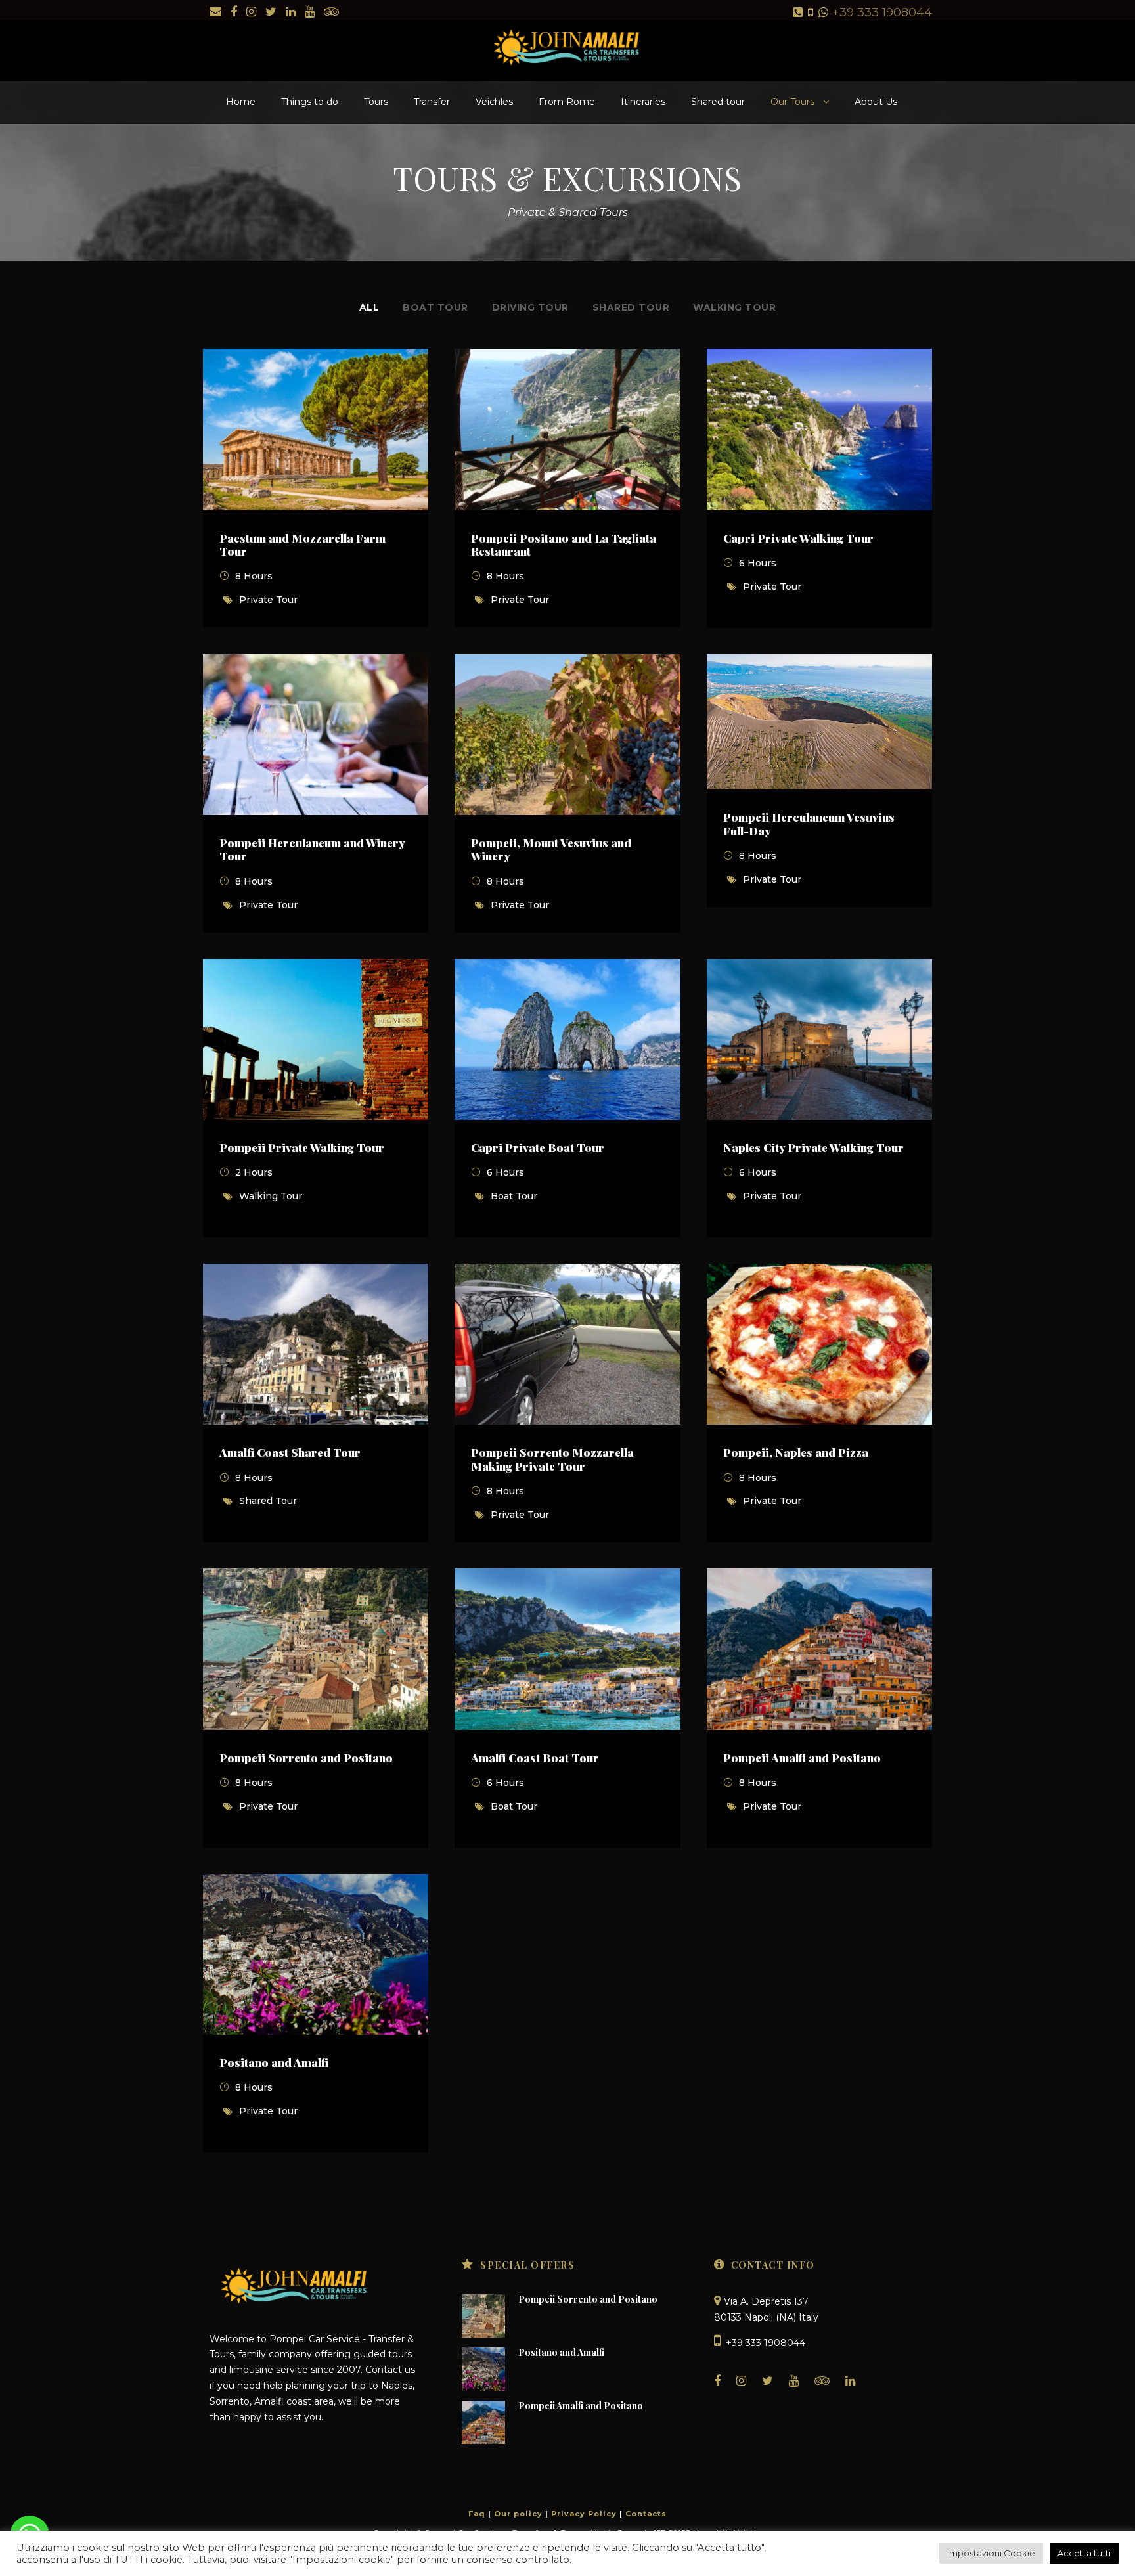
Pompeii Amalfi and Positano (802, 1758)
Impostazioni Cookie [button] (991, 2553)
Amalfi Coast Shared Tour (290, 1452)
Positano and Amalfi (274, 2062)
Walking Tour (734, 307)
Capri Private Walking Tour (798, 538)
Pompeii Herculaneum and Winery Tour (312, 849)
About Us (876, 102)
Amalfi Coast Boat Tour (535, 1758)
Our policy (518, 2514)
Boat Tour (435, 307)
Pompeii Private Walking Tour (302, 1147)
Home (241, 102)
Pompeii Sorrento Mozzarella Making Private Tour (552, 1459)
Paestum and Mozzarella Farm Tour (302, 544)
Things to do (310, 102)
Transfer (432, 102)
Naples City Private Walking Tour (813, 1147)
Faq (477, 2514)
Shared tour (718, 102)
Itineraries (643, 102)
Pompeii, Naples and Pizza (796, 1452)
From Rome (567, 102)
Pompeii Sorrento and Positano (306, 1758)
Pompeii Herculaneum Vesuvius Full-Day (809, 824)
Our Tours (792, 102)
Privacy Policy (584, 2514)
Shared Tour (631, 307)
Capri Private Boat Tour (538, 1147)
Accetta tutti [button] (1084, 2553)
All (369, 307)
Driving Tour (530, 307)
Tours (376, 102)
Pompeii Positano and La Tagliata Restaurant (564, 544)
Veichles (494, 102)
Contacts (646, 2514)
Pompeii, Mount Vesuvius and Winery (551, 849)
